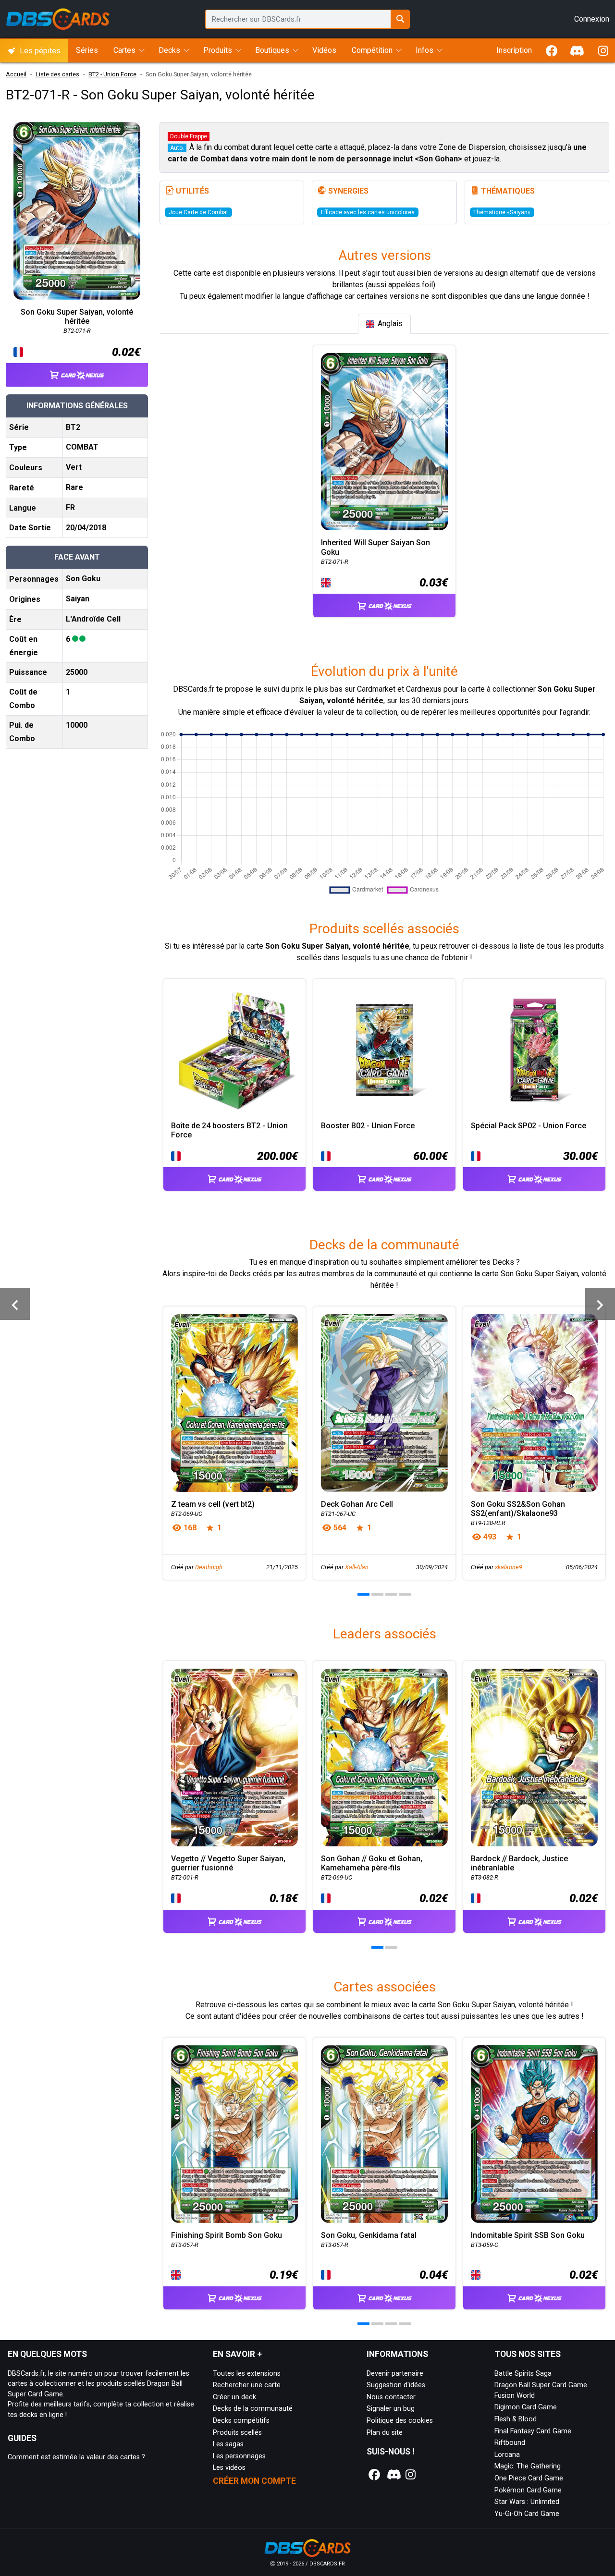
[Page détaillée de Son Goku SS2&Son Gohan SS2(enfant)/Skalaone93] (534, 1403)
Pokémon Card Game (528, 2490)
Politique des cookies (400, 2421)
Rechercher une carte (247, 2385)
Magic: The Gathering (528, 2466)
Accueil (16, 74)
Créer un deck (234, 2397)
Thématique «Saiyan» (502, 212)
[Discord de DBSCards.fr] (578, 51)
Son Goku (83, 579)
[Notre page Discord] (393, 2475)
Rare (74, 487)
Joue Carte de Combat (198, 212)
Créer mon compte (254, 2481)
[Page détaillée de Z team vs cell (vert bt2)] (234, 1403)
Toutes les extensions (247, 2374)
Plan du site (385, 2433)
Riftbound (510, 2443)
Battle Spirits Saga (523, 2374)
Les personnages (239, 2456)
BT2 (73, 427)
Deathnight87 (213, 1567)
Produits (218, 50)
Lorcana (507, 2455)
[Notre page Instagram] (411, 2475)
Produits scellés (237, 2433)
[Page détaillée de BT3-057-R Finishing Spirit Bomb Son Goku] (234, 2134)
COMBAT (82, 447)
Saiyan (78, 599)
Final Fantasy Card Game (533, 2431)
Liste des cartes (57, 74)
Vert (74, 467)
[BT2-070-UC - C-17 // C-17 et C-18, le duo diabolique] (15, 1304)
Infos (424, 50)
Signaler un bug (391, 2409)
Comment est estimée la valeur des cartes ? (76, 2457)
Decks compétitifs (241, 2421)
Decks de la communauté (253, 2409)
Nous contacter (391, 2397)
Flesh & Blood (516, 2419)
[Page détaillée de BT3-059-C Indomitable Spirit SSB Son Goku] (534, 2134)
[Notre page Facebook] (375, 2475)
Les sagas (228, 2444)
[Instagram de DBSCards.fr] (603, 51)
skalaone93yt (513, 1567)
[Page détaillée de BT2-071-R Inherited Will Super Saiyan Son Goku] (384, 442)
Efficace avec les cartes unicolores (368, 212)
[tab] (384, 324)
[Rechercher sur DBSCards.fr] (400, 19)
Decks (169, 50)
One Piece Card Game (529, 2478)
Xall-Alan (357, 1567)
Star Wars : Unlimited (527, 2502)
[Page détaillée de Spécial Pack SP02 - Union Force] (534, 1050)
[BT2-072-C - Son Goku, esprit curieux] (600, 1304)
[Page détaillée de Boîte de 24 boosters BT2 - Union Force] (234, 1050)
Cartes (124, 50)
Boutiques (272, 50)
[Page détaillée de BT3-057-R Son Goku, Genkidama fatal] (384, 2134)
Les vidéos (229, 2468)
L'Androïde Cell (93, 619)
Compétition (372, 50)
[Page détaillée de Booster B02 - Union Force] (384, 1050)
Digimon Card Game (526, 2407)
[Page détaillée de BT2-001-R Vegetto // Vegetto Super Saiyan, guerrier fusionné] (234, 1758)
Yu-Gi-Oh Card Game (527, 2514)
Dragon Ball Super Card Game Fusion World (541, 2390)
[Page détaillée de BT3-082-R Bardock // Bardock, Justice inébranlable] (534, 1758)
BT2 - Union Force (112, 74)
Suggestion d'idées (396, 2385)
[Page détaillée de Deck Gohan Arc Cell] (384, 1403)
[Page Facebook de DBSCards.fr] (552, 51)
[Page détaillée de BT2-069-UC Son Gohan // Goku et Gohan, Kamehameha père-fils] (384, 1758)
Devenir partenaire (395, 2374)
